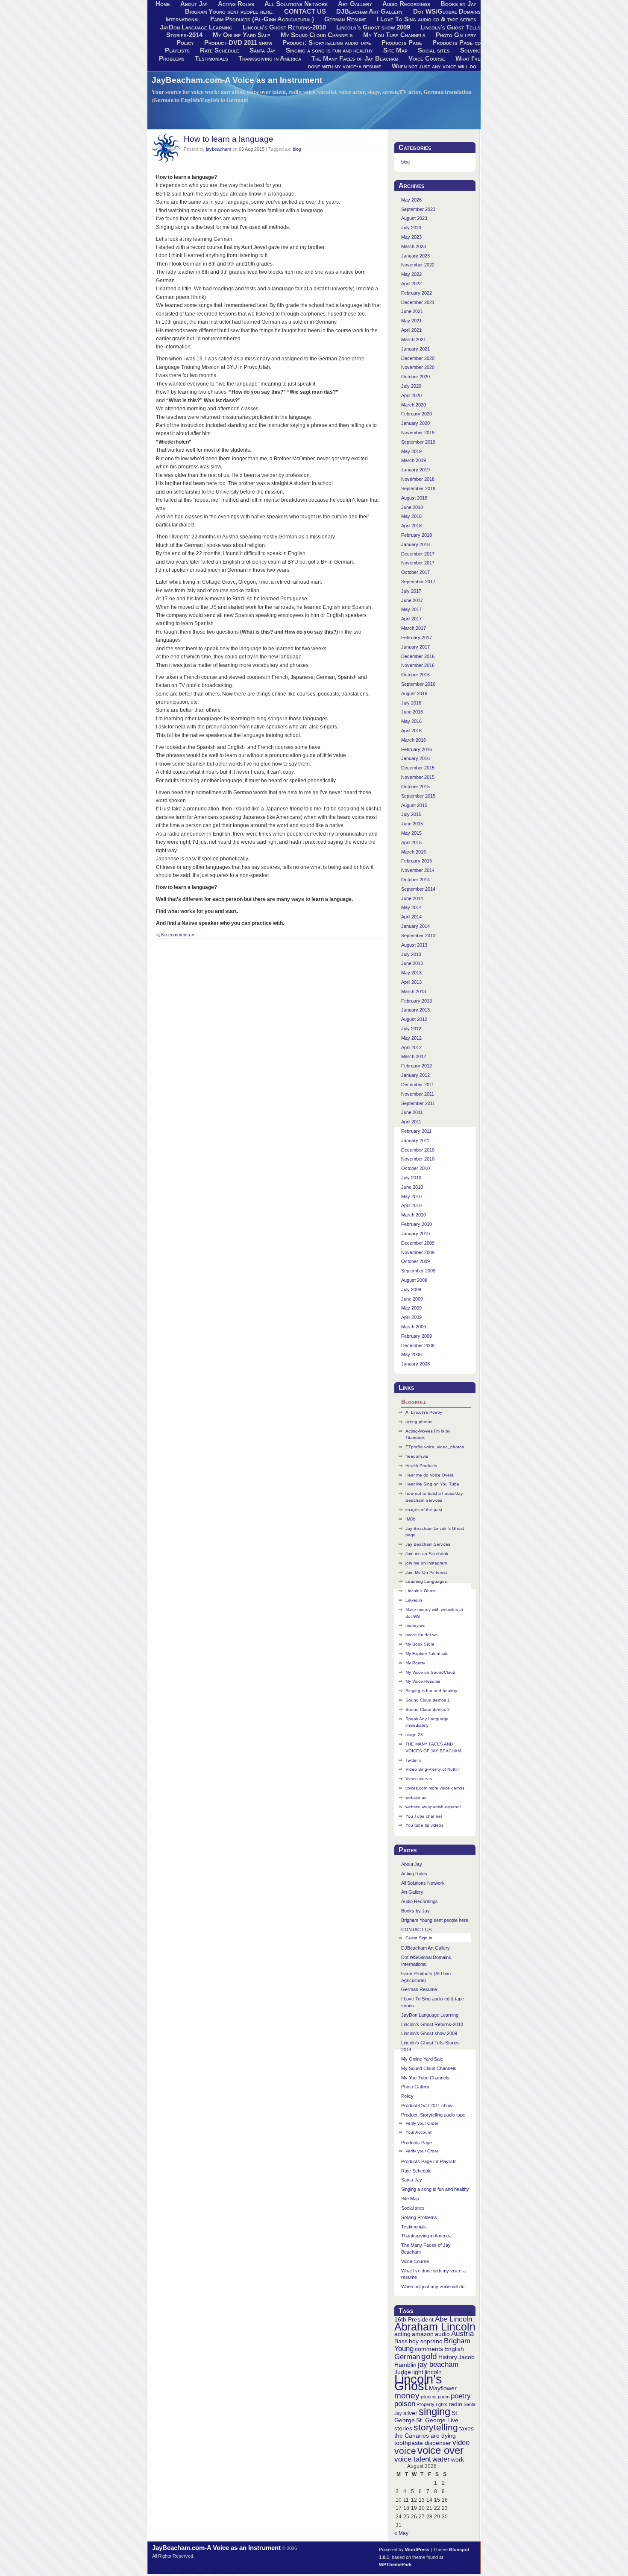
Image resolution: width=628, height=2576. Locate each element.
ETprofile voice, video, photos (435, 1447)
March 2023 (414, 246)
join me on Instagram (426, 1563)
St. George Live (437, 2420)
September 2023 (418, 209)
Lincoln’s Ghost (421, 1591)
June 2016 (412, 712)
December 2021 (418, 302)
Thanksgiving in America (270, 58)
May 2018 (411, 516)
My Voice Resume (423, 1681)
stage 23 (414, 1735)
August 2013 (414, 945)
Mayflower (443, 2388)
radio (455, 2404)
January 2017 (415, 647)
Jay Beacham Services (428, 1544)
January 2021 (415, 349)
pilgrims (429, 2397)
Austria (462, 2334)
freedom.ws (417, 1456)
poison (405, 2404)
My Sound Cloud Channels (317, 35)
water (441, 2459)
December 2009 (418, 1243)
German (407, 2357)
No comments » (178, 935)
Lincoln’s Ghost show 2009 (373, 27)
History (448, 2357)
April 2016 (411, 731)
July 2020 (411, 386)
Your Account (418, 2132)
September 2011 (418, 1103)
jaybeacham (219, 149)
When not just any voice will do (434, 66)
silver (410, 2413)
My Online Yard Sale (242, 35)
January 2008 (415, 1364)
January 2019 (415, 470)
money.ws (415, 1625)
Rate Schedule (220, 50)
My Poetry (415, 1663)
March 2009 (414, 1327)
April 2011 (411, 1122)
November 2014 (418, 870)
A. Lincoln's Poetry (424, 1412)
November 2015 (418, 777)
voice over (440, 2450)
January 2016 (415, 758)
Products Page (402, 43)
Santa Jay (263, 50)
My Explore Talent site (427, 1653)
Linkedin (414, 1600)
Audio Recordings (420, 1901)
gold (429, 2356)
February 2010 (417, 1224)
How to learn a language (229, 139)
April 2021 (411, 330)
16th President (414, 2319)
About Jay (412, 1864)
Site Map (395, 50)
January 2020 (415, 423)
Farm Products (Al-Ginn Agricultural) (262, 19)
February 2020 (417, 414)
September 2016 (418, 684)
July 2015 (411, 814)
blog (297, 149)
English (454, 2349)
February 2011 (416, 1131)
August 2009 (414, 1280)
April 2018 (411, 526)
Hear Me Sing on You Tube (432, 1484)
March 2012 (414, 1056)
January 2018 (415, 544)
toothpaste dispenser (423, 2443)
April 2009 (411, 1317)
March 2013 (414, 991)
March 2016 (414, 740)
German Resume (345, 19)
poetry (461, 2396)
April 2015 (411, 842)
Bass (401, 2341)
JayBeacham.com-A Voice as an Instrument (237, 80)
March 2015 (414, 852)
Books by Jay (415, 1911)
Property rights (432, 2404)
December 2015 (418, 768)
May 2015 (411, 833)
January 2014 (415, 926)
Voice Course (427, 58)
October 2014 (415, 880)
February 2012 (417, 1066)
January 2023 (415, 256)
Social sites (434, 50)
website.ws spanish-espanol (433, 1807)
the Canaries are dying (425, 2436)
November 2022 (418, 265)
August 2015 (414, 805)
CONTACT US (305, 12)
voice (405, 2451)
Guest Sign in (419, 1938)
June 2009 (412, 1299)
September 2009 (418, 1271)
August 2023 (414, 218)
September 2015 (418, 796)
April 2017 (411, 619)
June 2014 (412, 898)
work (458, 2459)
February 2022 (417, 293)
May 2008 (411, 1354)
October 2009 (415, 1261)
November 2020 (418, 367)
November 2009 (418, 1252)
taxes (467, 2428)
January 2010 (415, 1234)
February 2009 (417, 1336)
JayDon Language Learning (196, 27)
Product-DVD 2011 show (238, 43)
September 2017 (418, 582)
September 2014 (418, 889)
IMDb (411, 1519)
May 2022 (411, 274)
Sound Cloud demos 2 (428, 1709)
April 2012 (411, 1047)
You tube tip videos (424, 1825)
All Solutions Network (423, 1883)
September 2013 (418, 936)
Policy (185, 43)
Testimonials (211, 58)
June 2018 (412, 507)
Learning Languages (426, 1581)
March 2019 (414, 460)
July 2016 (411, 703)
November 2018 (418, 479)
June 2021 (412, 311)
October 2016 (415, 675)
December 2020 (418, 358)
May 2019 (411, 451)
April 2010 (411, 1205)
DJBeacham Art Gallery (370, 12)
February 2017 (417, 637)
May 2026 (411, 200)
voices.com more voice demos (435, 1788)
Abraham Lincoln (435, 2327)
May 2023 (411, 237)
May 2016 (411, 721)
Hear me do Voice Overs (429, 1475)
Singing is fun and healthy (431, 1691)
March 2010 (414, 1215)
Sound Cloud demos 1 (428, 1700)
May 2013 (411, 973)
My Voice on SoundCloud (430, 1672)
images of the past (424, 1510)
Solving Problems (419, 2217)
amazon (423, 2334)
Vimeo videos (419, 1779)
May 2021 (411, 321)
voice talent (413, 2459)
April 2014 (411, 917)
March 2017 (414, 628)
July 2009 (411, 1289)
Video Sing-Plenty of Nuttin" (433, 1769)
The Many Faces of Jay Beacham (355, 58)
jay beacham (438, 2364)
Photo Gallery (456, 35)
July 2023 (411, 228)
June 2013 (412, 963)
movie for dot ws (421, 1635)
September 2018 (418, 488)
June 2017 (412, 600)
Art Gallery (412, 1892)
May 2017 (411, 609)
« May (401, 2533)
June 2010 (412, 1187)
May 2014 (411, 907)
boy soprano (426, 2341)
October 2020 (415, 377)
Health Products (421, 1466)
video (461, 2443)
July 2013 (411, 954)
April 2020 (411, 395)
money (407, 2396)
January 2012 (415, 1075)
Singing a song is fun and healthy (329, 50)
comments (429, 2349)
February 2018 (417, 535)
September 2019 (418, 442)
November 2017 (418, 563)
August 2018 (414, 498)
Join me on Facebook (427, 1554)
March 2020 (414, 405)
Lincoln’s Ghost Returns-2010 (284, 27)
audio (442, 2334)
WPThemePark (395, 2564)
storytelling (436, 2427)
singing (434, 2411)
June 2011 (412, 1112)
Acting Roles (414, 1874)
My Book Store (420, 1644)
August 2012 (414, 1019)
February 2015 (417, 861)
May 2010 (411, 1196)
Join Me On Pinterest (426, 1572)
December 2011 (418, 1085)
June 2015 (412, 824)
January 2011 (415, 1140)
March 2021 (414, 339)
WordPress (417, 2550)
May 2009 (411, 1308)
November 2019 (418, 433)
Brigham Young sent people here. (229, 12)
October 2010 (415, 1168)
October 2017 (415, 572)
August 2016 (414, 693)
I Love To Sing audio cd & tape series (427, 19)
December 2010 (418, 1150)
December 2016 (418, 656)
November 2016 (418, 665)
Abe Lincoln (453, 2319)
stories (403, 2428)
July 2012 (411, 1029)
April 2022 (411, 284)
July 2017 (411, 591)
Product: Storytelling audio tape (327, 43)
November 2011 (418, 1094)
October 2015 (415, 787)
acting (402, 2334)
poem (444, 2397)
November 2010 (418, 1159)
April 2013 (411, 982)
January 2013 (415, 1010)
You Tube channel (424, 1816)
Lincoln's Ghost (418, 2382)
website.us (416, 1797)
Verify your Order (422, 2123)
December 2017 (418, 554)
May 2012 (411, 1038)
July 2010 (411, 1178)
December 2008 (418, 1345)
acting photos (419, 1422)
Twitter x (413, 1760)
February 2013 (417, 1001)
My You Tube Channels (394, 35)
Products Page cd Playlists (429, 2161)
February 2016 (417, 749)
